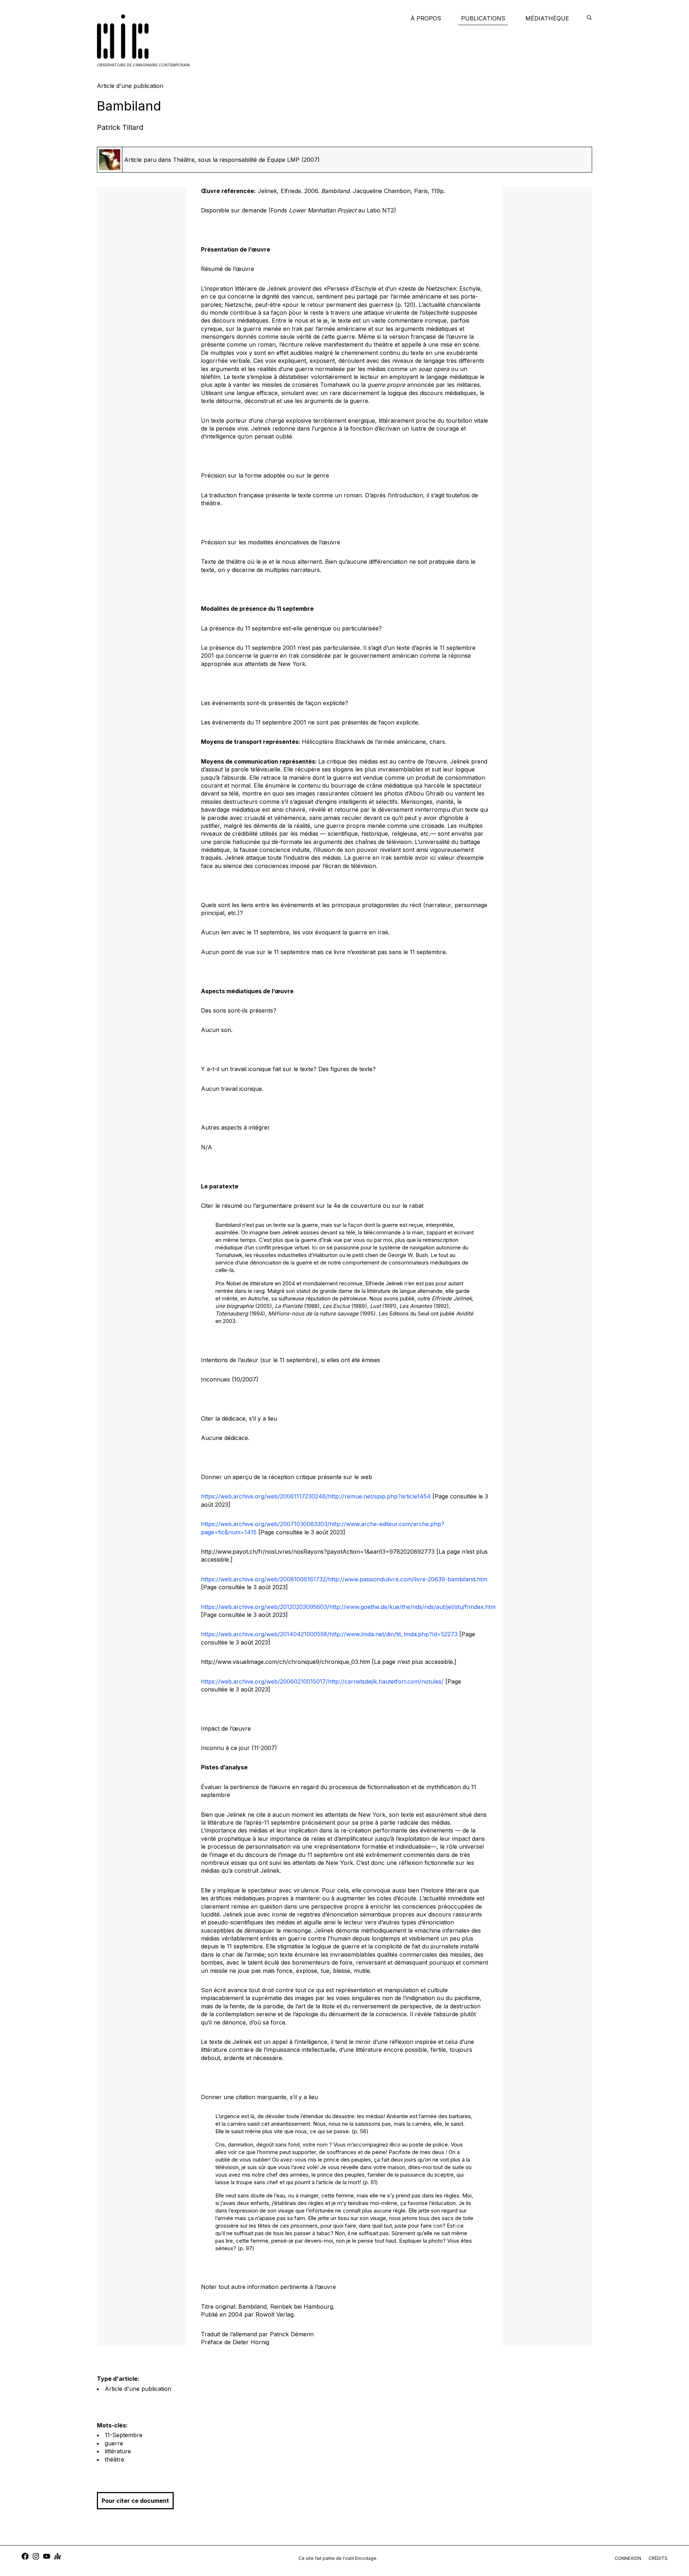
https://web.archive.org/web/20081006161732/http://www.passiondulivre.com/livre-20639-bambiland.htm (344, 1579)
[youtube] (47, 2557)
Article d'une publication (138, 2389)
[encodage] (589, 18)
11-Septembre (124, 2435)
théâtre (114, 2459)
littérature (118, 2451)
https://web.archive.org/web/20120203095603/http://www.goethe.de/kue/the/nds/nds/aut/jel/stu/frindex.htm (348, 1607)
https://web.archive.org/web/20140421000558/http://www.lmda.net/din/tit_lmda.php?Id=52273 (329, 1634)
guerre (114, 2443)
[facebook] (25, 2557)
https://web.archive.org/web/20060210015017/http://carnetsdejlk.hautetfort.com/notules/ (322, 1681)
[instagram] (36, 2557)
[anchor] (57, 2557)
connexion (628, 2558)
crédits (658, 2558)
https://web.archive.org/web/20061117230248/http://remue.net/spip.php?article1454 (316, 1496)
